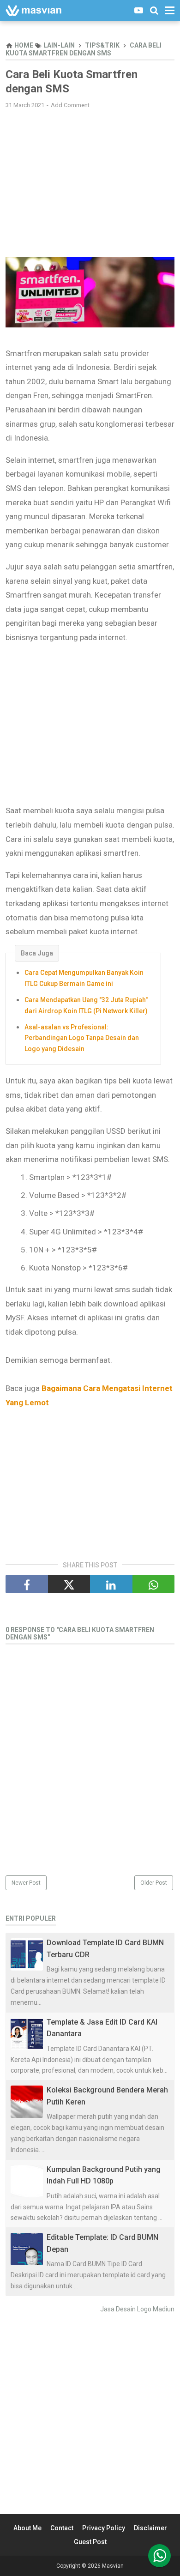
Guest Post (90, 2542)
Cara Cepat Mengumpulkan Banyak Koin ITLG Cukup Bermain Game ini (84, 978)
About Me (27, 2528)
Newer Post (26, 1883)
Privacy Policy (104, 2528)
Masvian (113, 2566)
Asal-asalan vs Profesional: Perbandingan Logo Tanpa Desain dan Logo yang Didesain (82, 1038)
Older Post (154, 1883)
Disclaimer (150, 2528)
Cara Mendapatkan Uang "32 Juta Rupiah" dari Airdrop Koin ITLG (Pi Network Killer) (86, 1005)
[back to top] (159, 2556)
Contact (62, 2528)
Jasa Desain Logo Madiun (137, 2309)
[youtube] (139, 10)
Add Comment (70, 105)
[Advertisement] (90, 183)
